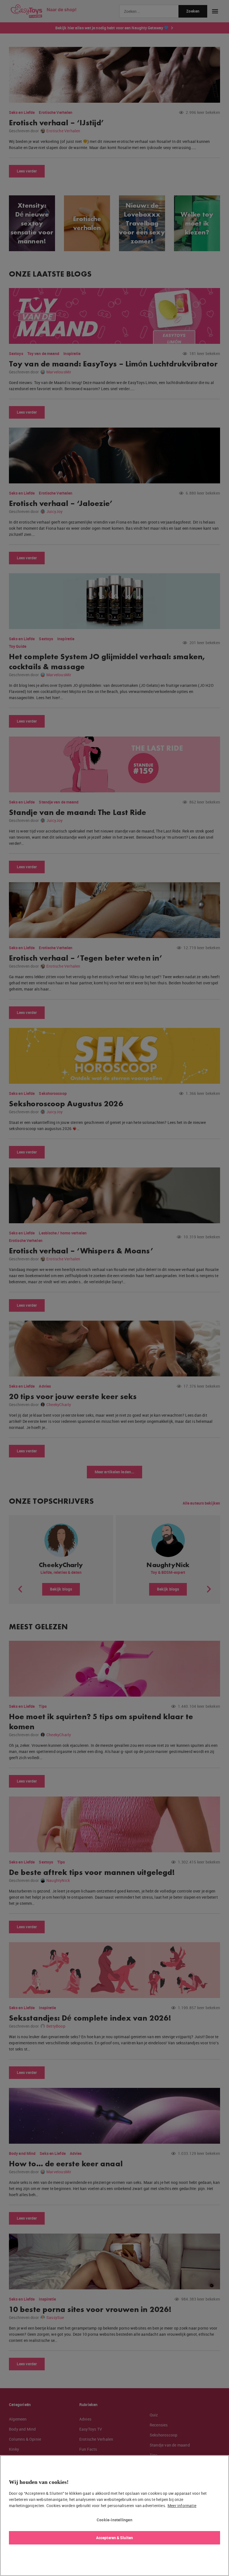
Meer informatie (182, 2506)
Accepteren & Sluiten (115, 2538)
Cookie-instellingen (115, 2520)
